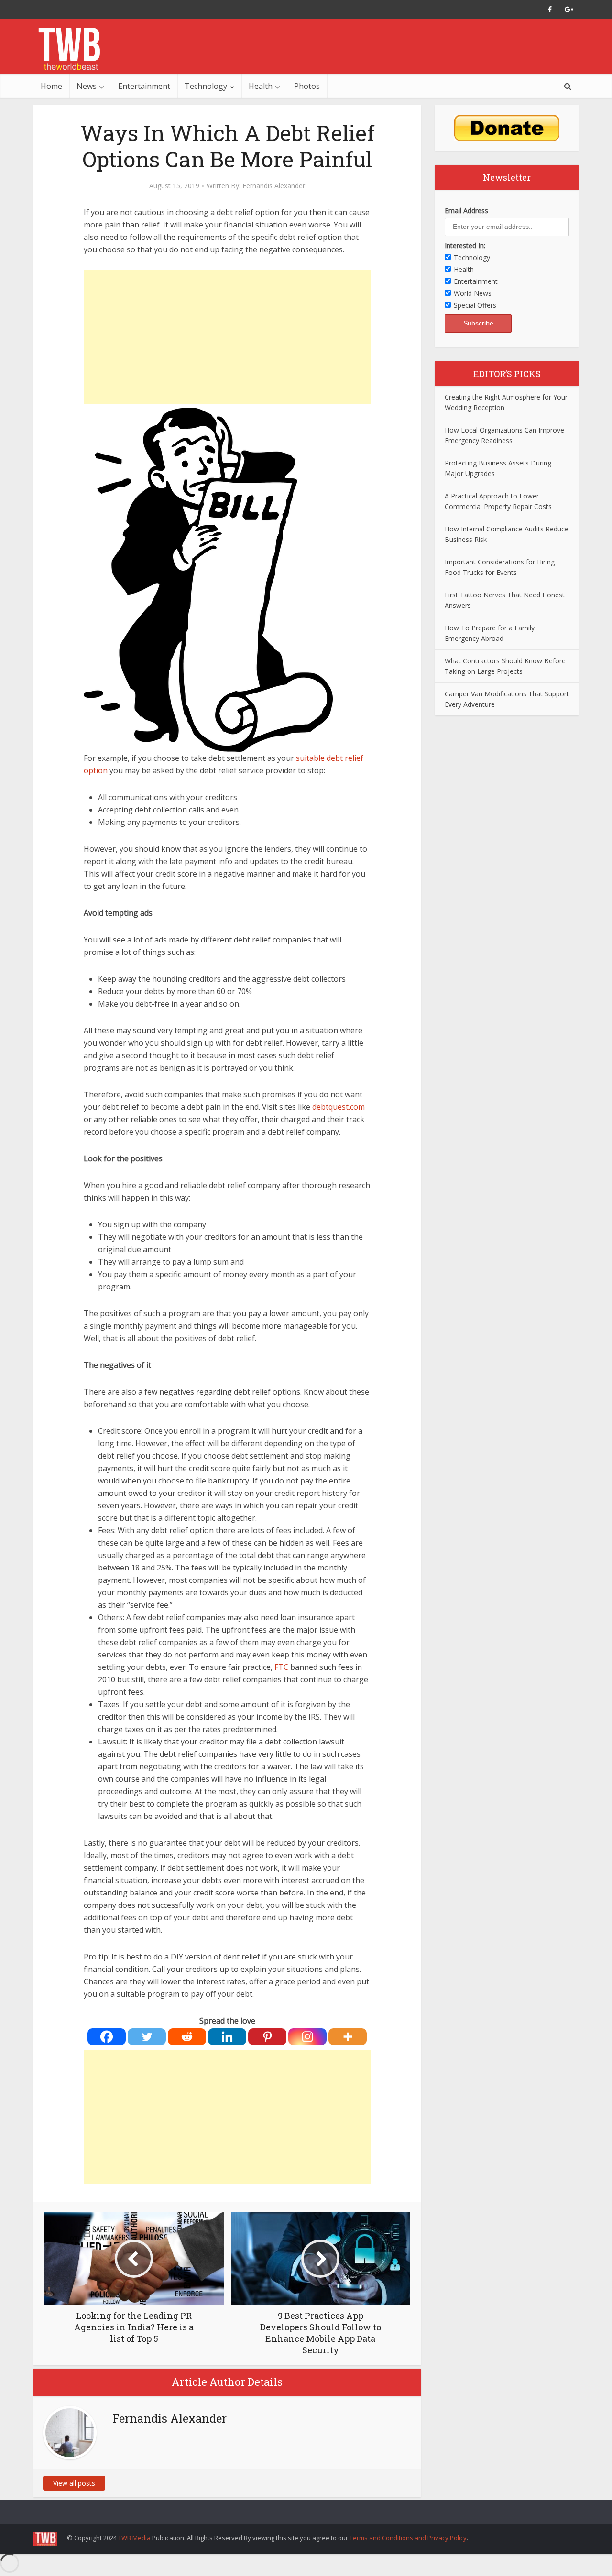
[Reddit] (187, 2037)
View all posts (74, 2483)
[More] (348, 2037)
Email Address (466, 211)
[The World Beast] (69, 49)
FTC (281, 1667)
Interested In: (465, 245)
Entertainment (144, 86)
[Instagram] (307, 2037)
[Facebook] (107, 2037)
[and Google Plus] (569, 10)
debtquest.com (339, 1107)
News (87, 86)
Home (51, 86)
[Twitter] (147, 2037)
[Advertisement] (227, 337)
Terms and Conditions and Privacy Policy (408, 2538)
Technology (206, 86)
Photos (307, 86)
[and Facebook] (550, 10)
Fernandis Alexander (274, 186)
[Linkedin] (227, 2037)
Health (261, 86)
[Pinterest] (267, 2037)
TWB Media (134, 2538)
